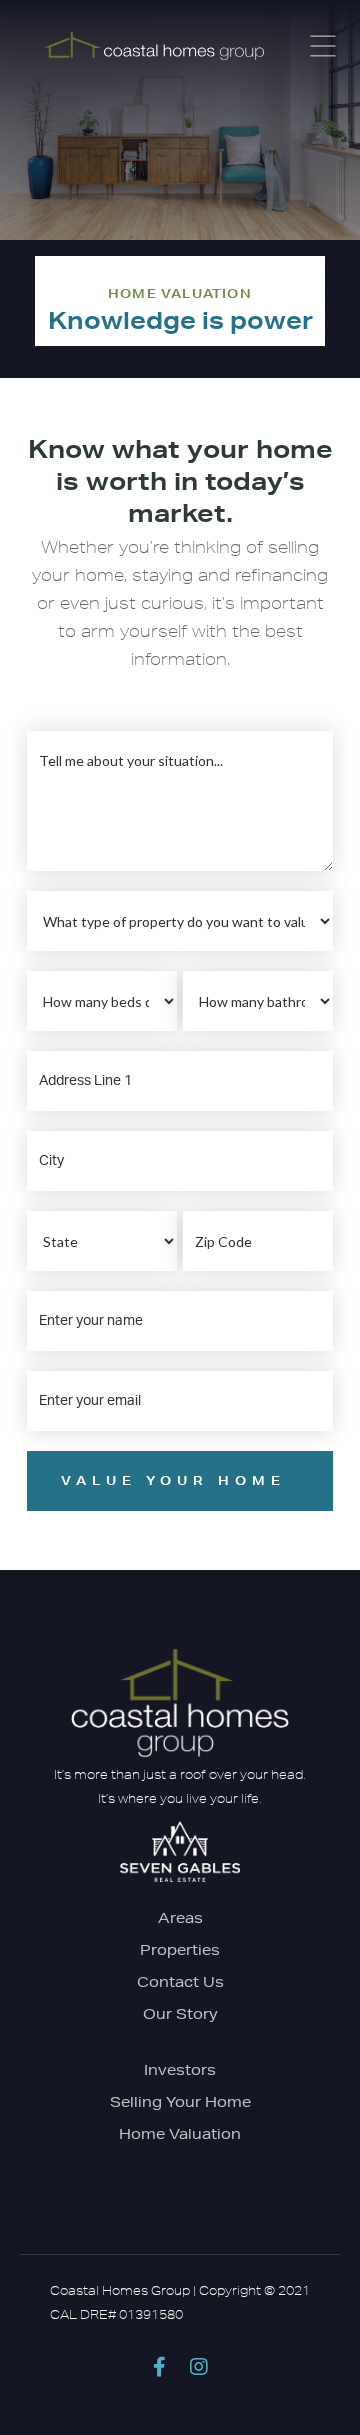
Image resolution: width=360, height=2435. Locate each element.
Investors (180, 2070)
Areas (180, 1918)
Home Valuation (180, 2134)
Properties (180, 1950)
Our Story (180, 2014)
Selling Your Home (180, 2102)
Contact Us (180, 1982)
